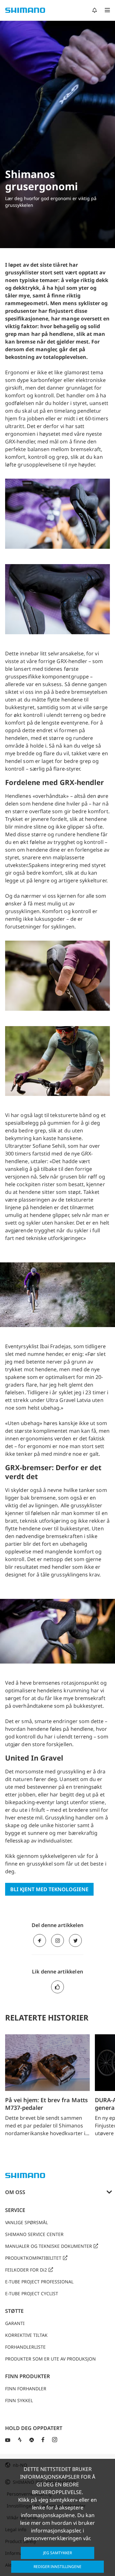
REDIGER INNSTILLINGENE (57, 2567)
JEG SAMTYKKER (57, 2553)
